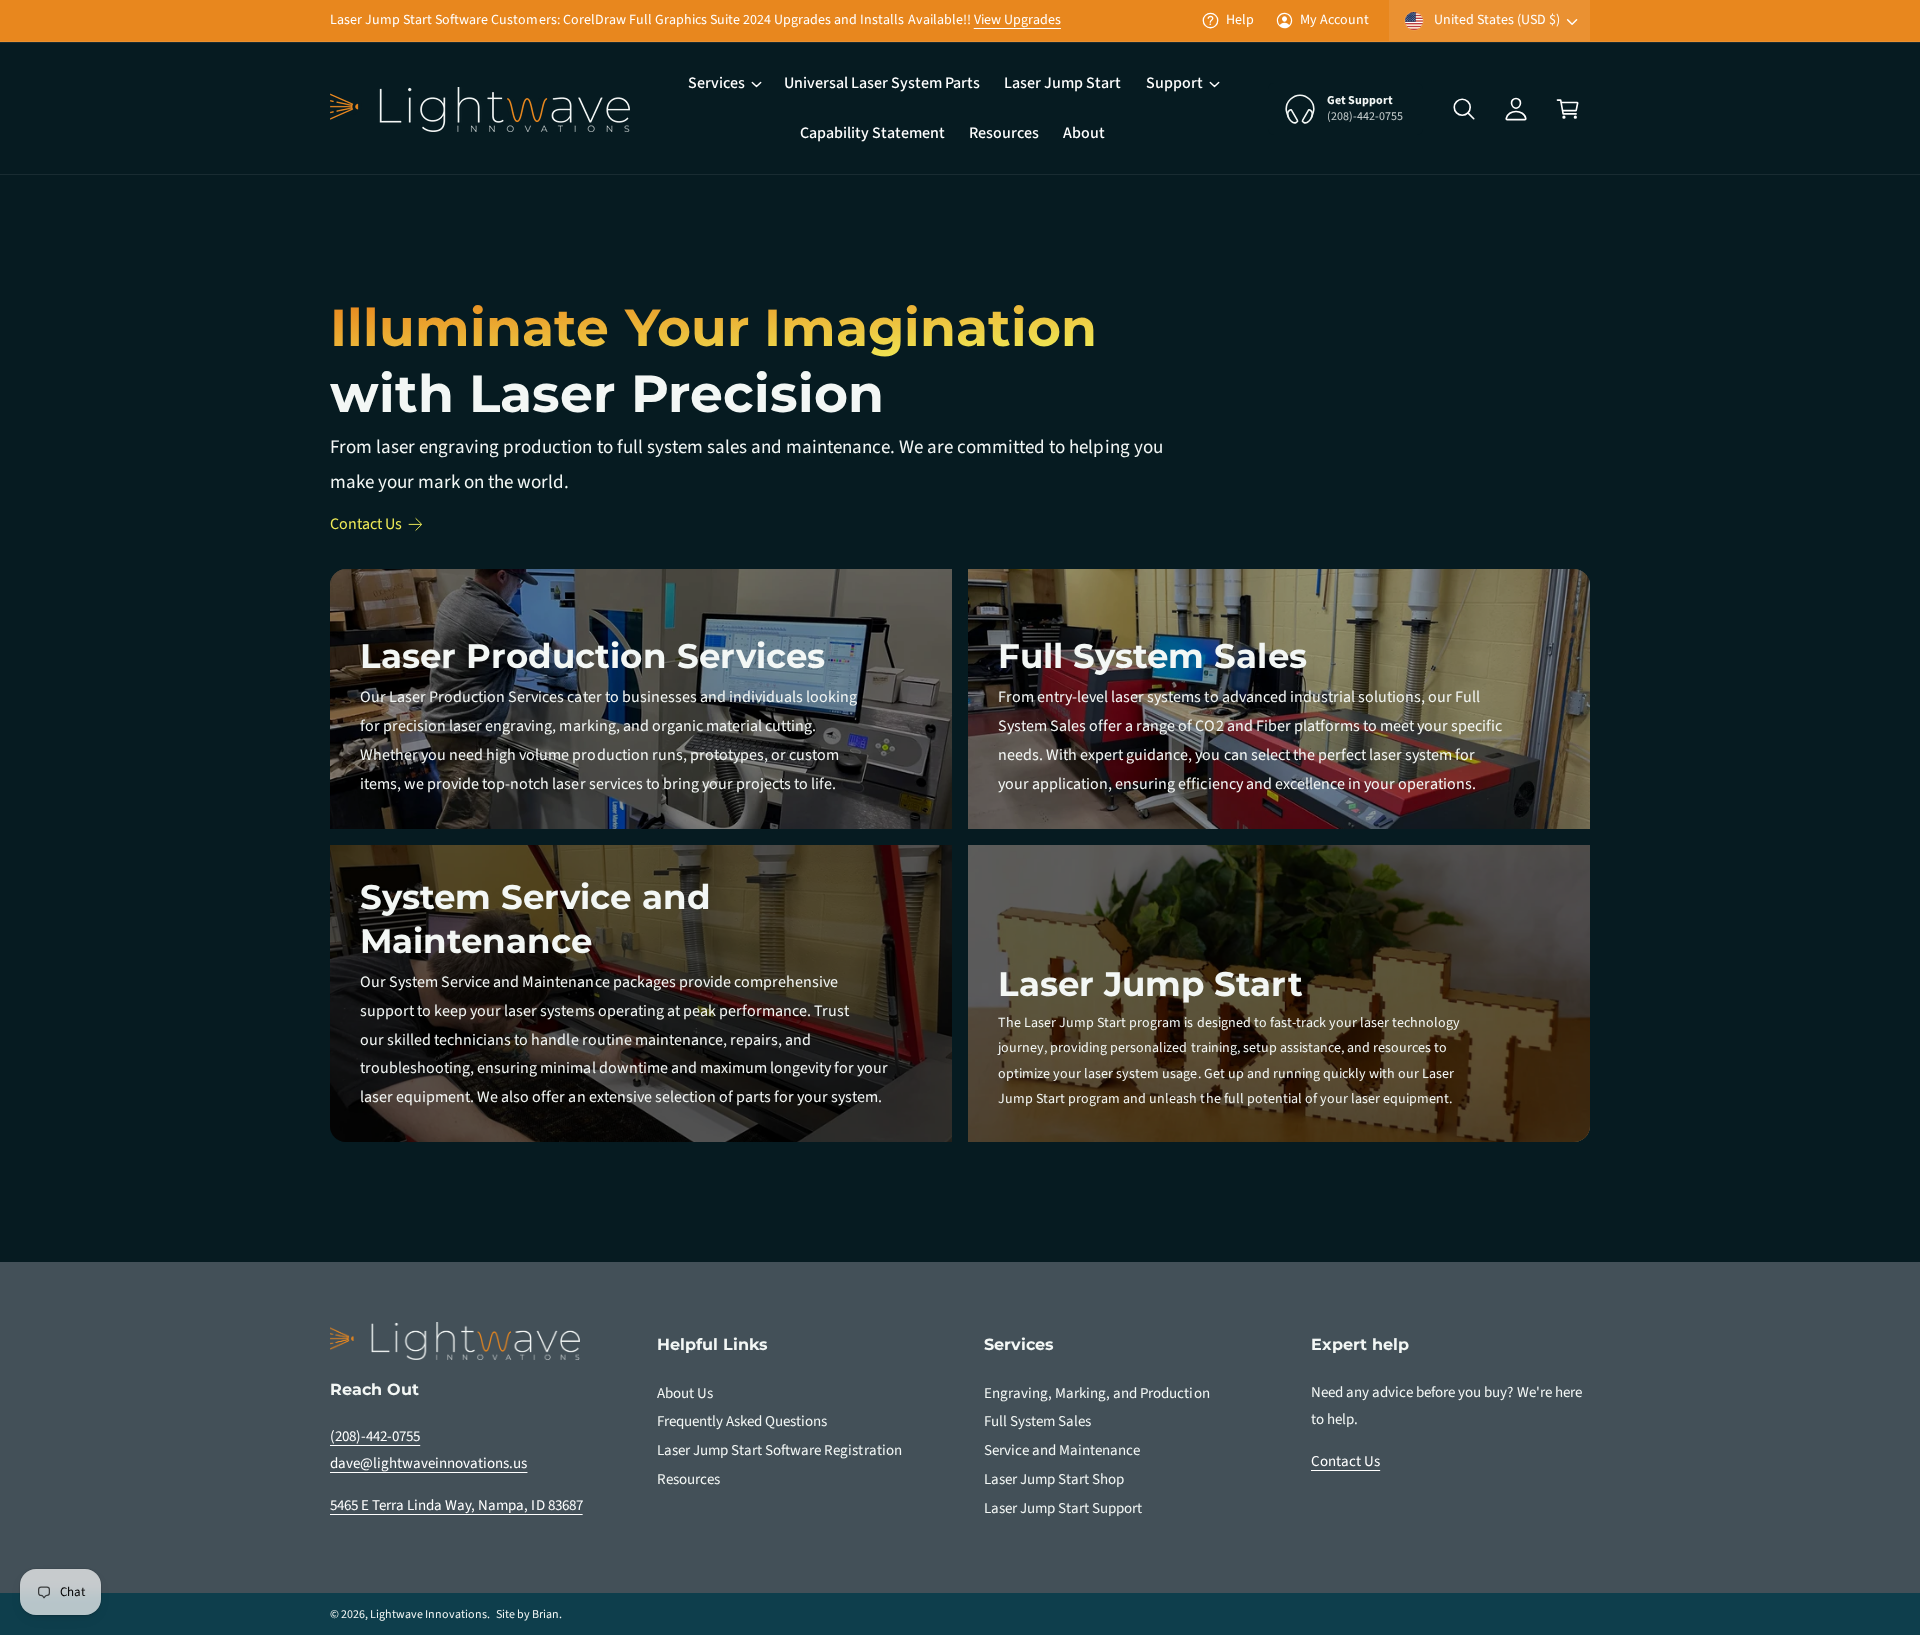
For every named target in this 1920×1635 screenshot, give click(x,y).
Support (1174, 83)
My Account (1334, 20)
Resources (688, 1479)
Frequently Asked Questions (742, 1421)
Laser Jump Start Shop (1054, 1479)
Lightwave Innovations (428, 1614)
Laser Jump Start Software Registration (779, 1450)
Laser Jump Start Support (1063, 1508)
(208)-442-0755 (375, 1436)
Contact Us (366, 524)
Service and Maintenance (1062, 1450)
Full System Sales (1037, 1421)
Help (1240, 20)
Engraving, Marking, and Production (1097, 1393)
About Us (685, 1393)
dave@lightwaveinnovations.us (428, 1463)
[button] (724, 84)
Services (716, 83)
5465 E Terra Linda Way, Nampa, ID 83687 (456, 1505)
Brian (545, 1614)
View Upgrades (1017, 20)
